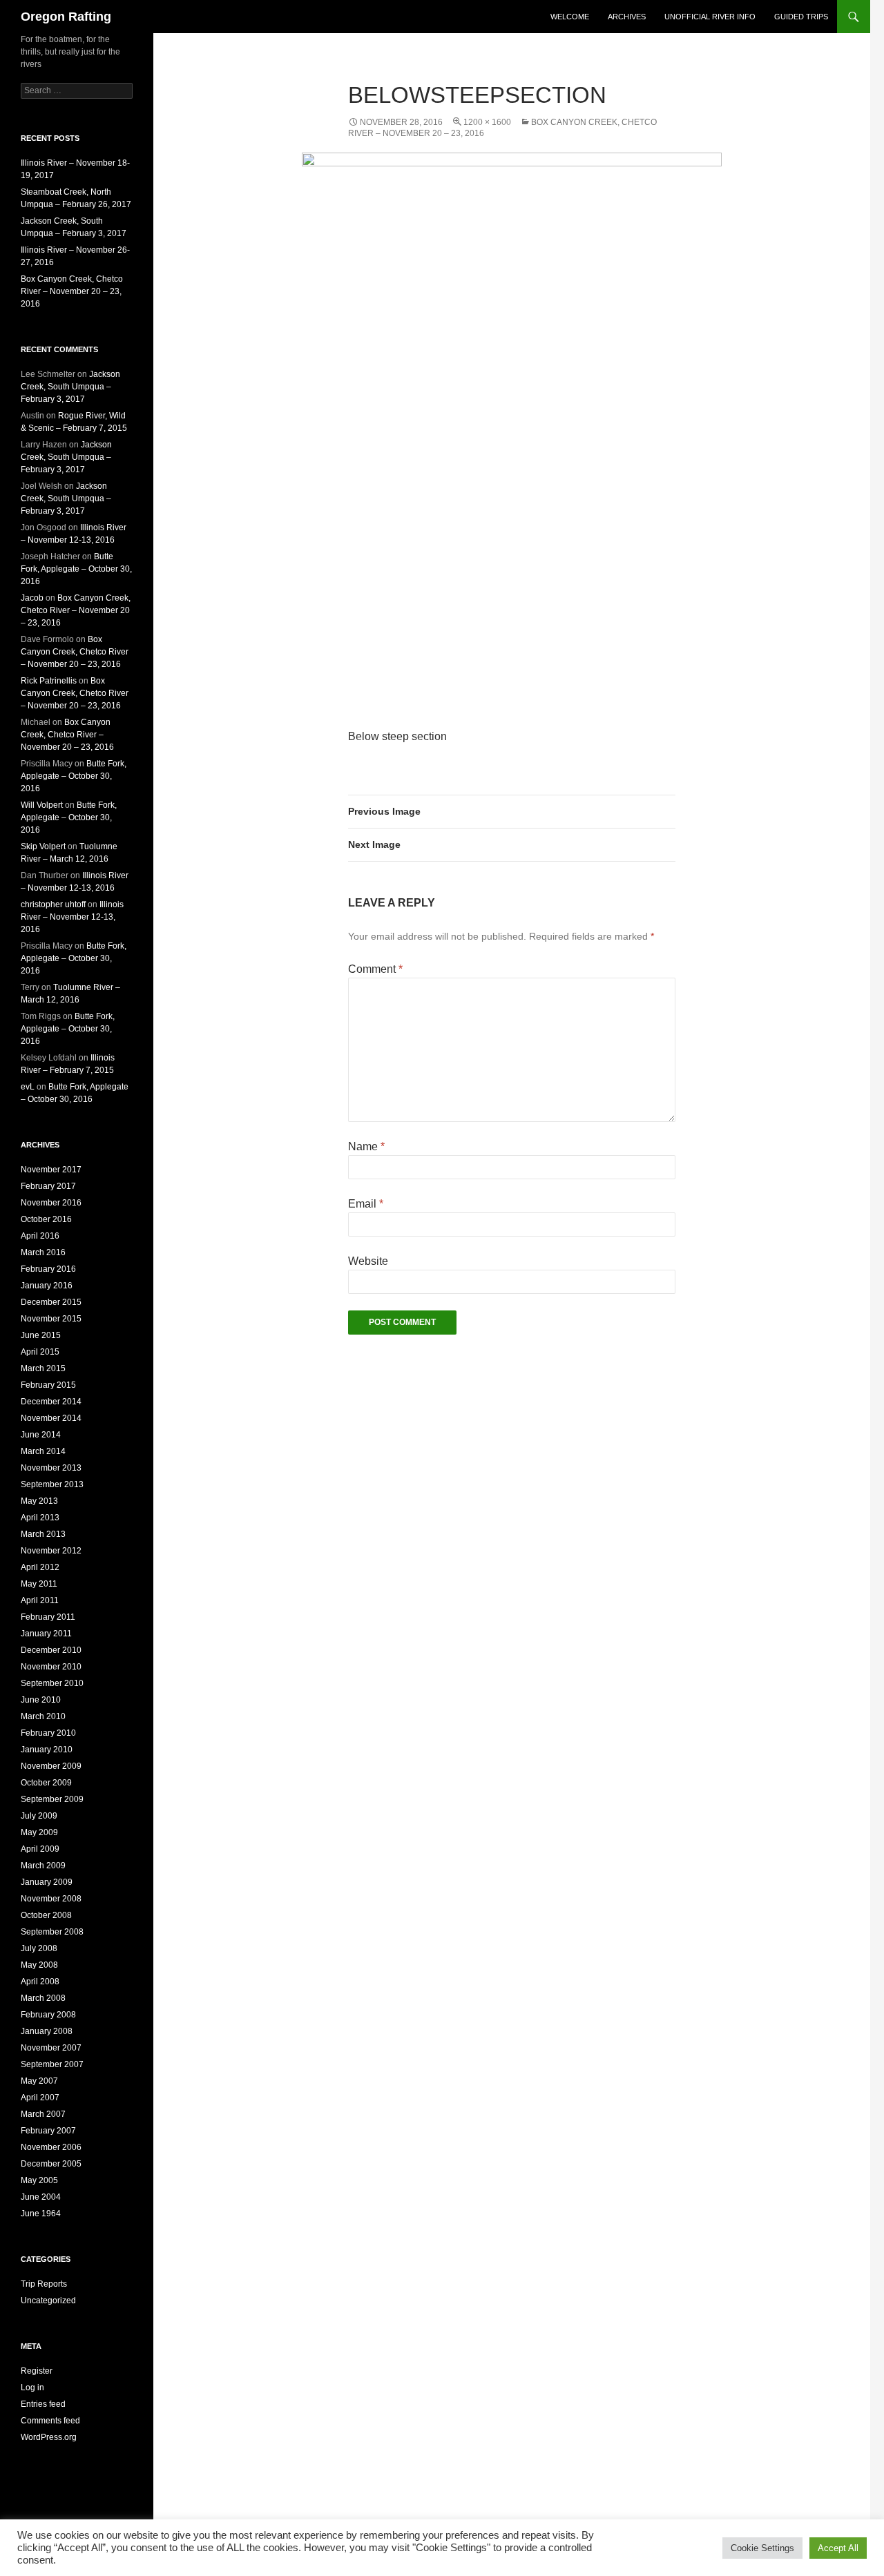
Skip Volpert (43, 846)
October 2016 (46, 1219)
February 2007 (48, 2131)
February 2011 (48, 1617)
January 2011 (46, 1634)
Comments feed (50, 2421)
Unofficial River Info (710, 17)
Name (366, 1146)
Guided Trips (801, 17)
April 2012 (40, 1567)
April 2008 (40, 1982)
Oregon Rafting (66, 17)
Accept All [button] (838, 2548)
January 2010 (47, 1750)
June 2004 (41, 2197)
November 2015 (51, 1319)
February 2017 (48, 1186)
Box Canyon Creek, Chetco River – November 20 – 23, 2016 (72, 291)
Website (368, 1261)
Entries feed (43, 2404)
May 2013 (39, 1501)
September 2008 (52, 1932)
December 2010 (51, 1650)
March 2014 (43, 1451)
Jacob (32, 598)
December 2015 (51, 1302)
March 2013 (43, 1534)
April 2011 (40, 1600)
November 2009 (51, 1766)
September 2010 (52, 1683)
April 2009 (40, 1849)
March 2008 (43, 1998)
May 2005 (39, 2180)
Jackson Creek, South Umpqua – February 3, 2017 (70, 387)
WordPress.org (49, 2437)
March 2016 (43, 1252)
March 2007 (43, 2114)
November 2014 (51, 1418)
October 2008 (46, 1915)
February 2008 (48, 2015)
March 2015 (43, 1368)
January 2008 (47, 2031)
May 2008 (39, 1965)
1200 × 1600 (487, 122)
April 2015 (40, 1352)
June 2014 (41, 1435)
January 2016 (47, 1286)
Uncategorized (48, 2301)
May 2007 (39, 2081)
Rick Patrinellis (49, 681)
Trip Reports (44, 2284)
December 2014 (51, 1402)
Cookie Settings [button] (762, 2548)
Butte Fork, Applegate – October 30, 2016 (76, 569)
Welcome (570, 17)
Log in (32, 2388)
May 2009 (39, 1832)
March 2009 (43, 1866)
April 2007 (40, 2098)
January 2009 (47, 1882)
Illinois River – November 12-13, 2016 (72, 917)
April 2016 (40, 1236)
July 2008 (39, 1948)
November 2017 (51, 1170)
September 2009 (52, 1799)
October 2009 (46, 1783)
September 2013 (52, 1484)
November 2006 (51, 2147)
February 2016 (48, 1269)
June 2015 (41, 1335)
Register (37, 2371)
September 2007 (52, 2064)
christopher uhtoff (53, 904)
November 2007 (51, 2048)
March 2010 (43, 1716)
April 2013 (40, 1518)
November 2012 (51, 1551)
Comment (375, 969)
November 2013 (51, 1468)
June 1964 (41, 2214)
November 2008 (51, 1899)
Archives (627, 17)
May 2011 (39, 1584)
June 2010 (41, 1700)
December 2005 (51, 2164)
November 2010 (51, 1667)
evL (28, 1087)
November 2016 (51, 1203)
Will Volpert (42, 805)
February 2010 (48, 1733)
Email (366, 1204)
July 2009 (39, 1816)
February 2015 (48, 1385)
